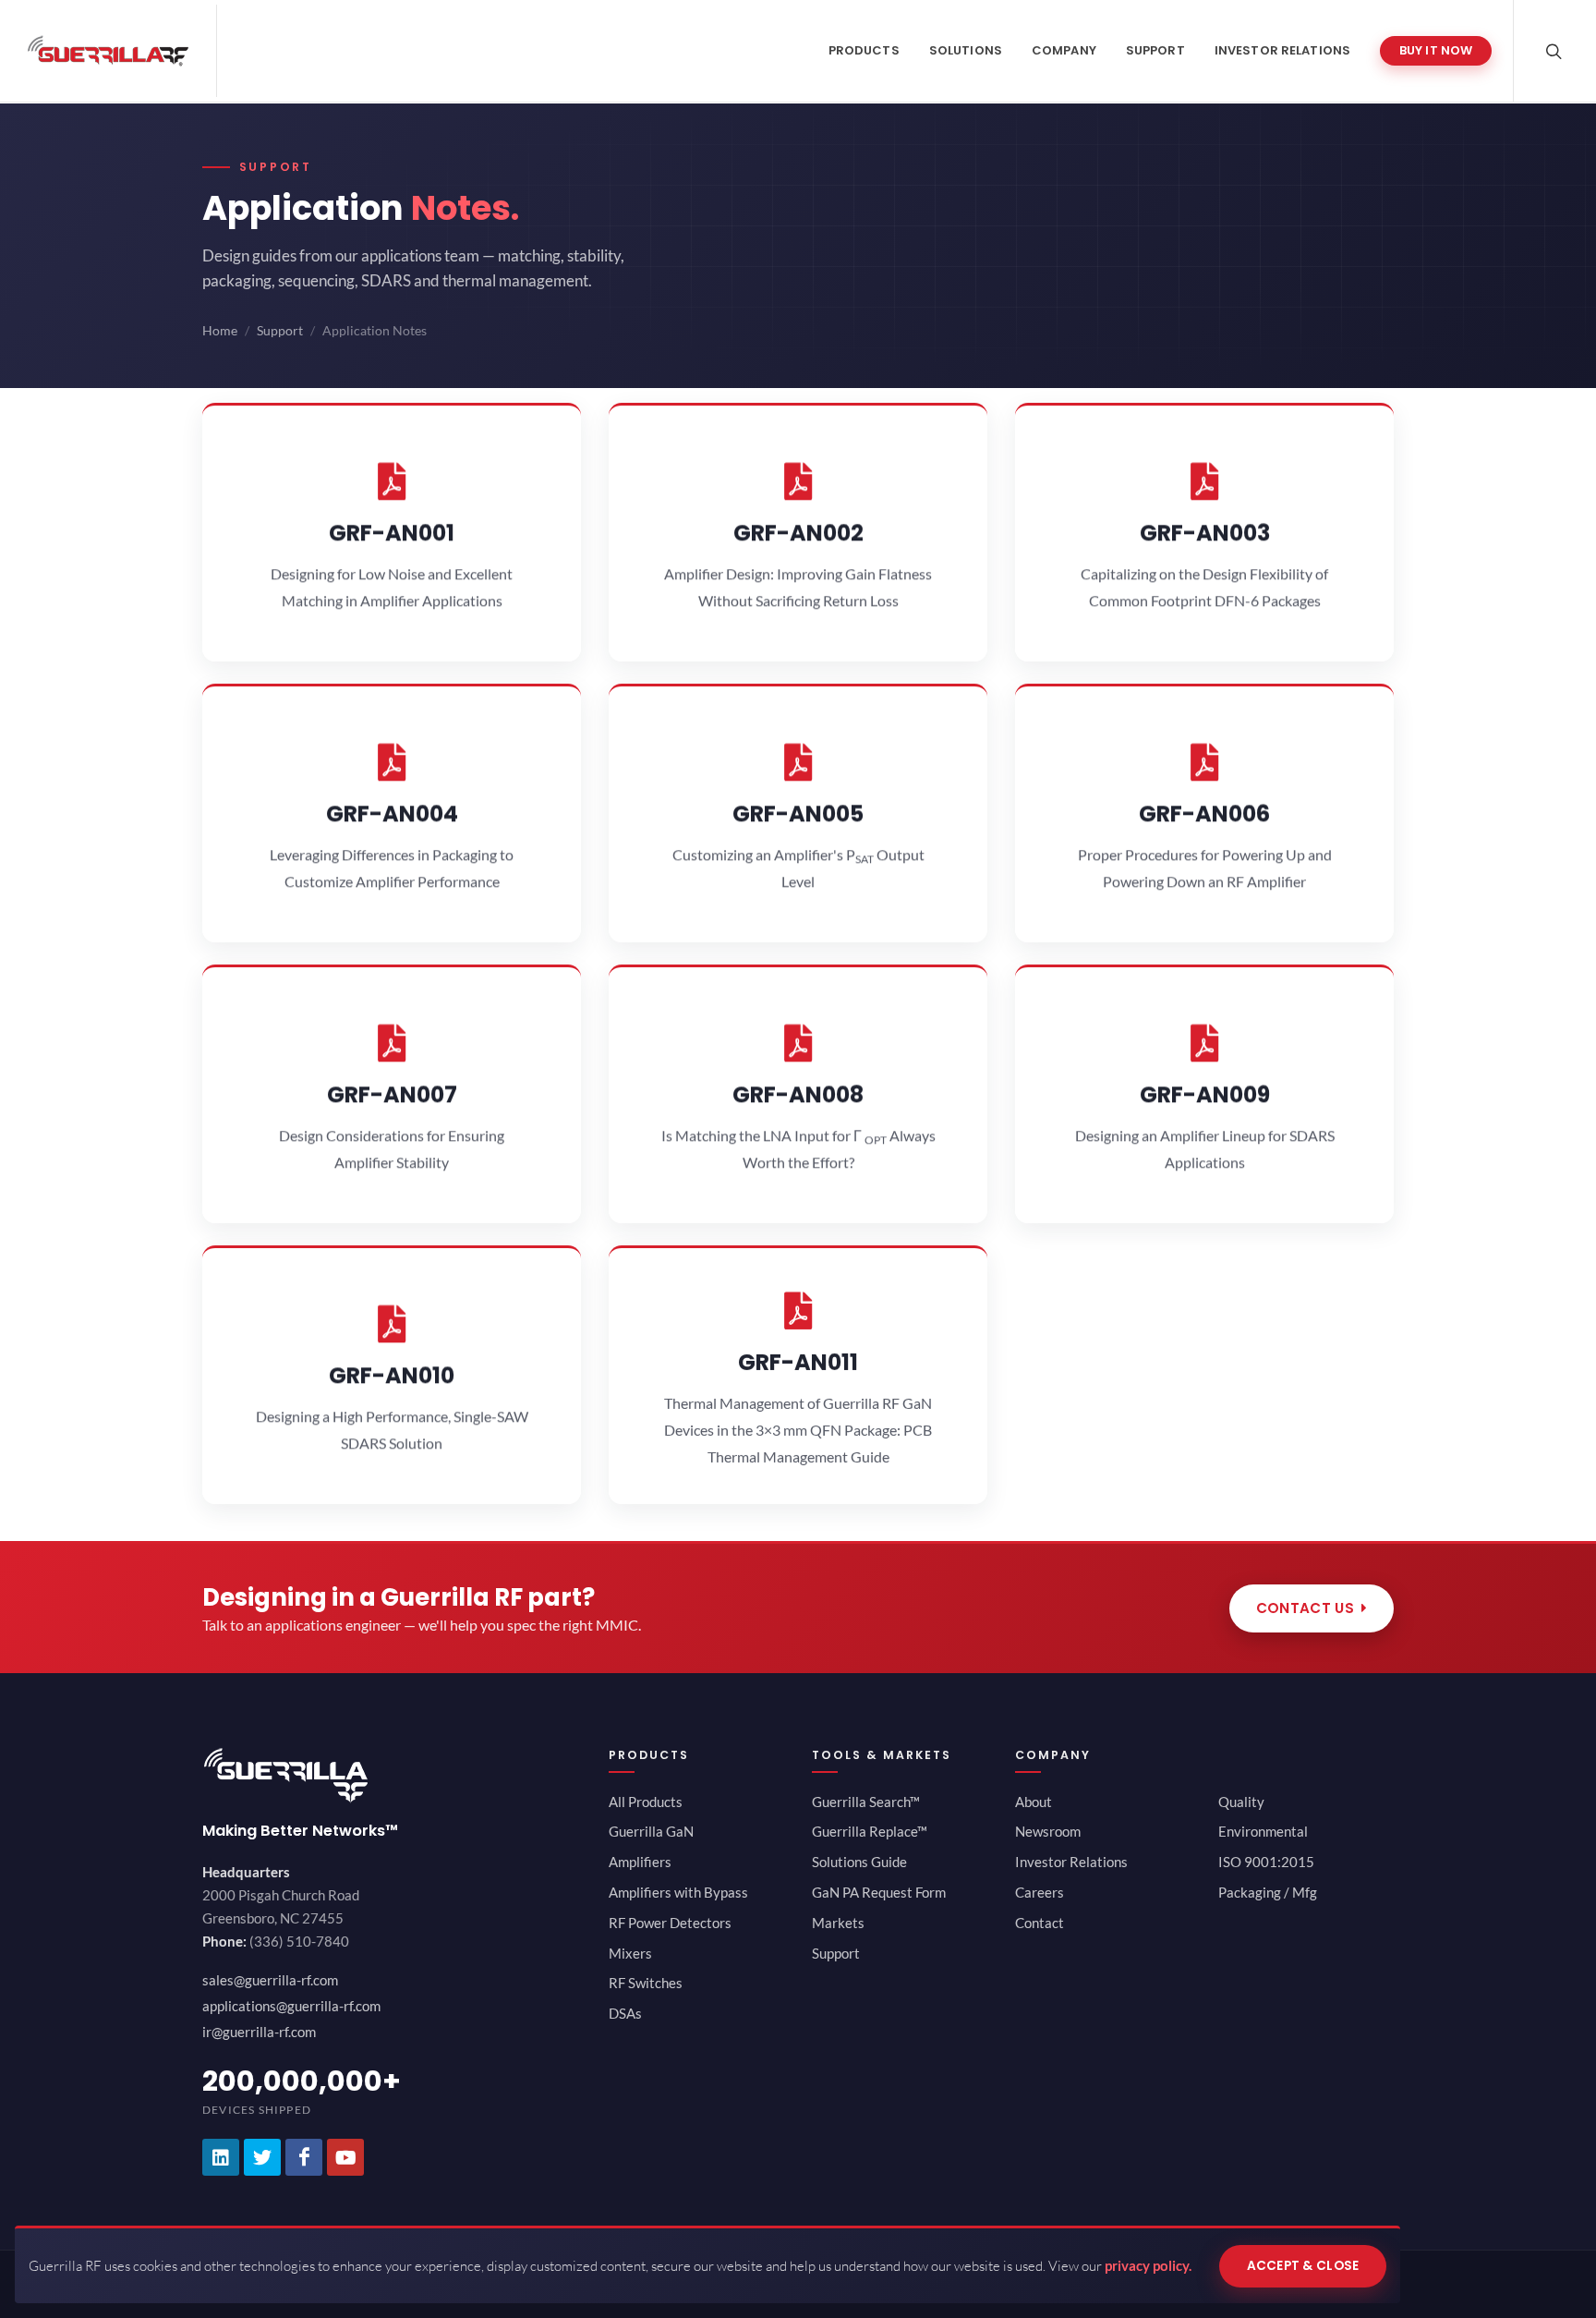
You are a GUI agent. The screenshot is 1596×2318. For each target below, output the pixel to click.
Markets (838, 1923)
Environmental (1263, 1831)
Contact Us (1305, 1608)
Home (220, 331)
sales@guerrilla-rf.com (270, 1980)
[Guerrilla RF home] (392, 1775)
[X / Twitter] (262, 2157)
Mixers (630, 1953)
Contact (1040, 1923)
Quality (1241, 1802)
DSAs (625, 2013)
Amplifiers (640, 1862)
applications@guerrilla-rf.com (291, 2006)
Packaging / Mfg (1268, 1892)
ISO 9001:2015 (1266, 1862)
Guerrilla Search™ (866, 1802)
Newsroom (1048, 1831)
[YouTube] (345, 2157)
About (1034, 1802)
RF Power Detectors (670, 1923)
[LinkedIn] (221, 2157)
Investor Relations (1071, 1862)
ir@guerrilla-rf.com (259, 2032)
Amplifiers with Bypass (678, 1892)
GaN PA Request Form (879, 1892)
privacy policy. (1148, 2265)
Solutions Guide (859, 1862)
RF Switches (646, 1983)
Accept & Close (1303, 2265)
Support (280, 331)
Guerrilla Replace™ (870, 1831)
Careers (1040, 1892)
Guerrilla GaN (651, 1831)
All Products (646, 1802)
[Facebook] (304, 2157)
